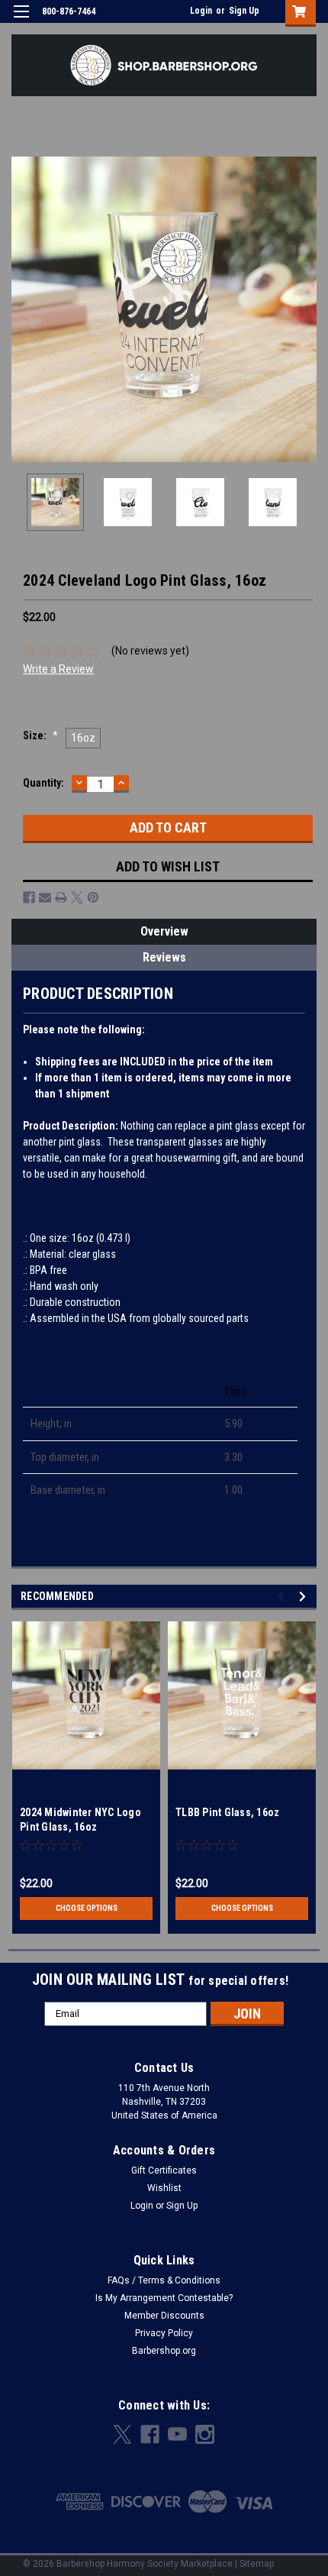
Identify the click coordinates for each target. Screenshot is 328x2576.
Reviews (164, 957)
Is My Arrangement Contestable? (164, 2298)
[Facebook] (29, 897)
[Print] (61, 897)
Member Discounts (164, 2316)
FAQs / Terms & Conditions (164, 2280)
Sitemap (257, 2564)
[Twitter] (77, 897)
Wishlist (164, 2188)
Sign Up (244, 11)
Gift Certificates (164, 2170)
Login (201, 11)
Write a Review (58, 669)
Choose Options (87, 1908)
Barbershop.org (164, 2351)
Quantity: (43, 783)
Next (305, 309)
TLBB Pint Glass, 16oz (227, 1812)
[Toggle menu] (21, 21)
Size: (40, 735)
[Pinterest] (93, 897)
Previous (23, 309)
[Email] (45, 897)
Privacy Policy (164, 2333)
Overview (164, 931)
